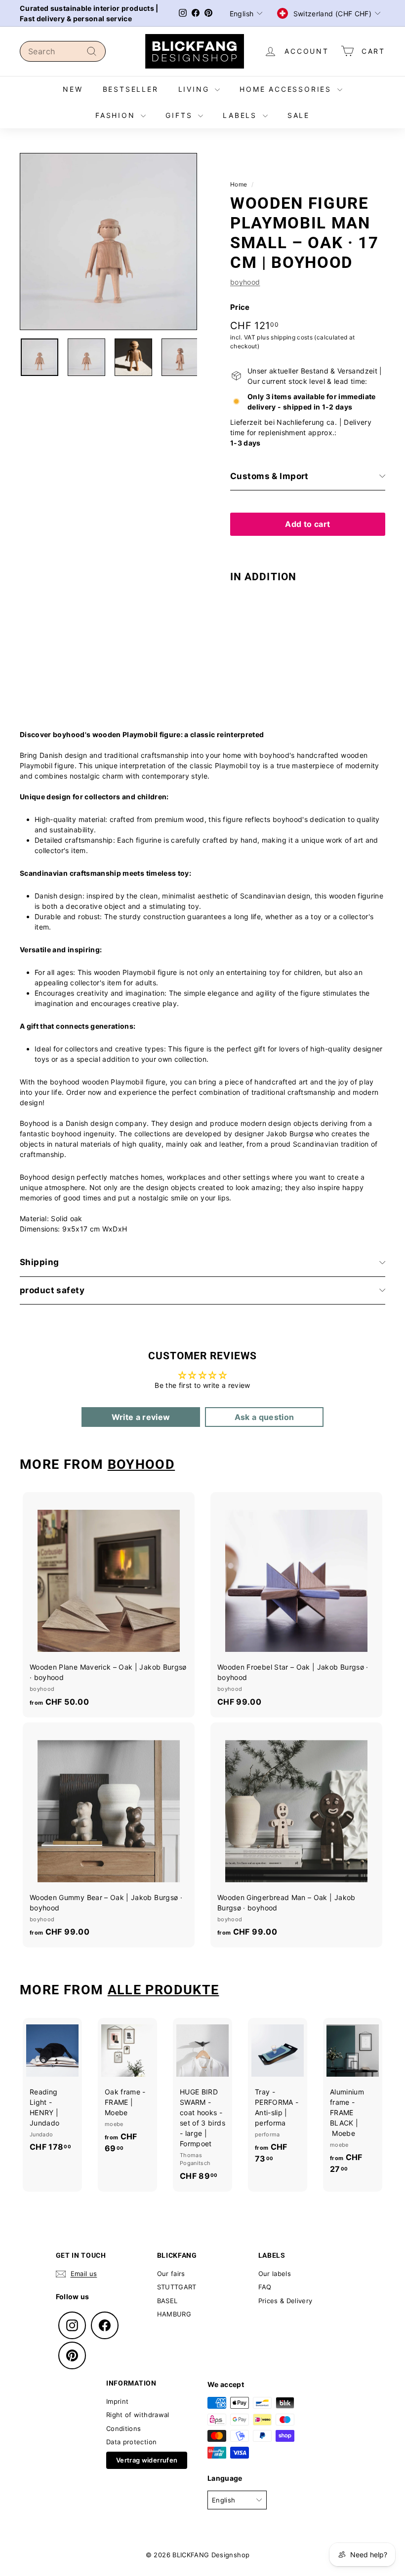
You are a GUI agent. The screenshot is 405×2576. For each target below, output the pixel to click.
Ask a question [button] (264, 1417)
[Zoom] (108, 242)
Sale (299, 115)
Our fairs (171, 2274)
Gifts (181, 115)
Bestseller (131, 89)
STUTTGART (177, 2287)
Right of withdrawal (138, 2415)
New (73, 89)
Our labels (275, 2274)
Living (196, 89)
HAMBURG (174, 2314)
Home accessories (287, 89)
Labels (242, 115)
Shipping (39, 1262)
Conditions (124, 2428)
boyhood (245, 282)
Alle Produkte (163, 1990)
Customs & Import (269, 476)
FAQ (265, 2287)
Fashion (117, 115)
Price (240, 307)
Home (239, 184)
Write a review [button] (141, 1417)
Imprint (117, 2401)
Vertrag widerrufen (147, 2460)
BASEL (167, 2301)
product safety (52, 1290)
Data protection (131, 2442)
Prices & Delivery (285, 2301)
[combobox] (63, 51)
